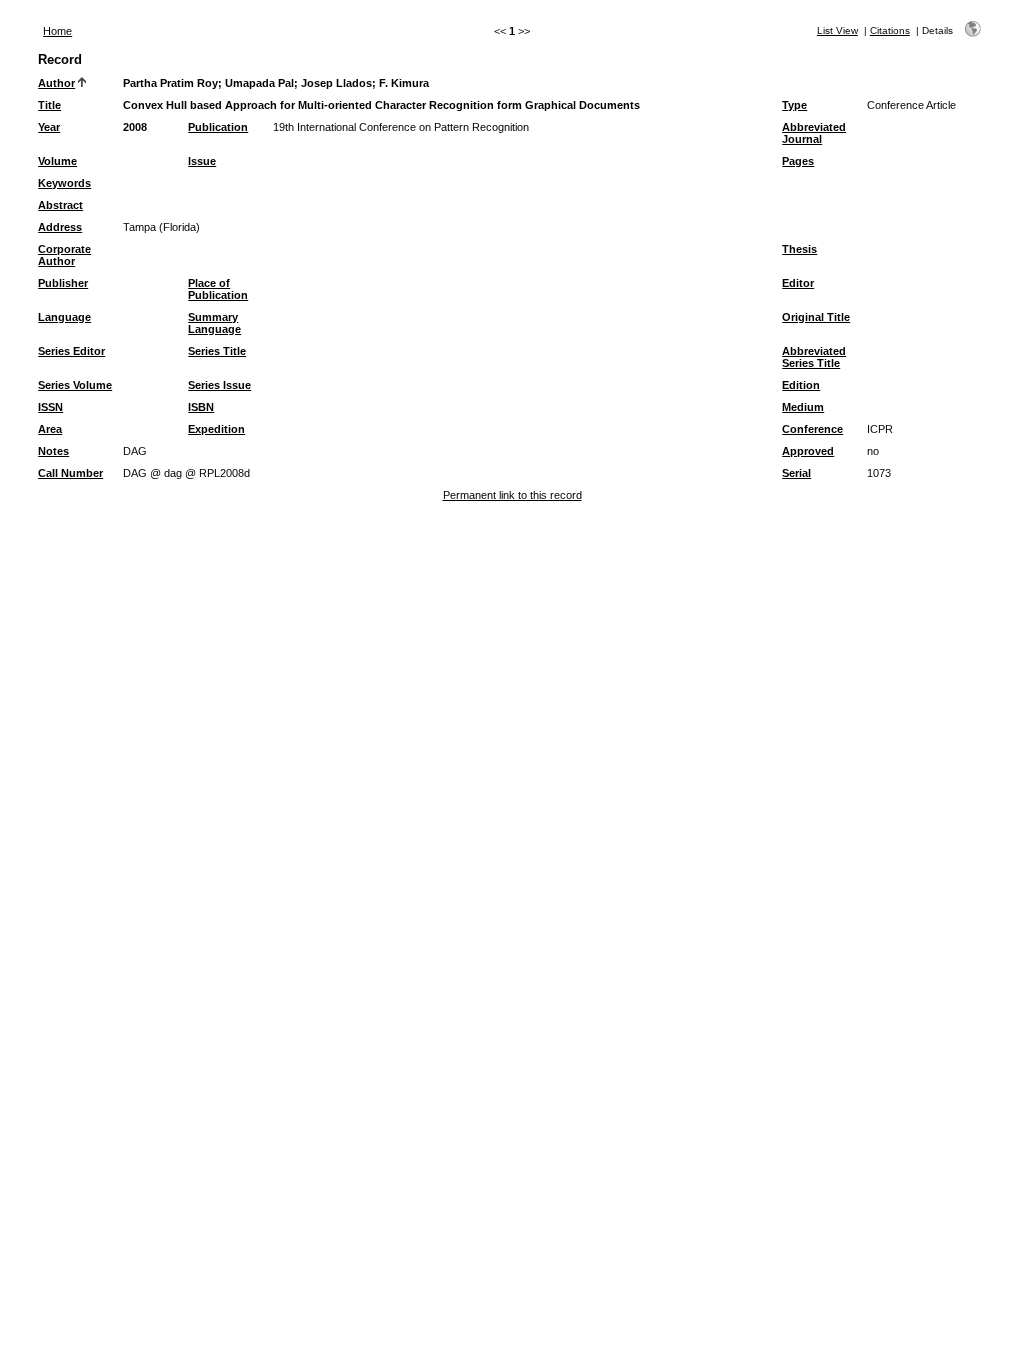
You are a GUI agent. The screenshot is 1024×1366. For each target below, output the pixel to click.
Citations (890, 30)
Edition (801, 385)
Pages (798, 161)
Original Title (816, 317)
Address (60, 227)
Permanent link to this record (512, 495)
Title (49, 105)
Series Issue (219, 385)
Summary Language (214, 323)
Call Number (70, 473)
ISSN (50, 407)
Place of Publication (218, 289)
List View (837, 30)
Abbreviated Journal (814, 133)
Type (794, 105)
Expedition (216, 429)
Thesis (799, 249)
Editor (798, 283)
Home (57, 31)
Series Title (217, 351)
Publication (218, 127)
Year (49, 127)
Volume (57, 161)
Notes (53, 451)
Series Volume (75, 385)
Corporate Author (64, 255)
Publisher (63, 283)
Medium (803, 407)
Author (56, 83)
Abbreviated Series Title (814, 357)
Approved (808, 451)
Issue (202, 161)
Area (50, 429)
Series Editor (71, 351)
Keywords (64, 183)
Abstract (60, 205)
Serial (796, 473)
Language (64, 317)
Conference (812, 429)
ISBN (201, 407)
